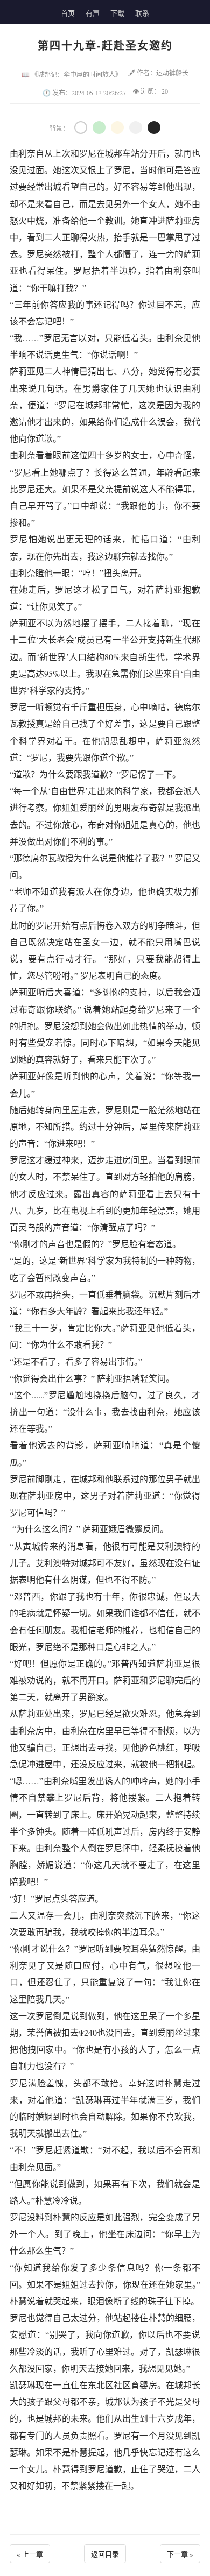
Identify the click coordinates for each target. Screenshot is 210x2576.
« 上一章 (30, 2554)
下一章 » (180, 2554)
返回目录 (105, 2554)
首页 (68, 13)
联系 (142, 13)
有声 (93, 13)
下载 (117, 13)
